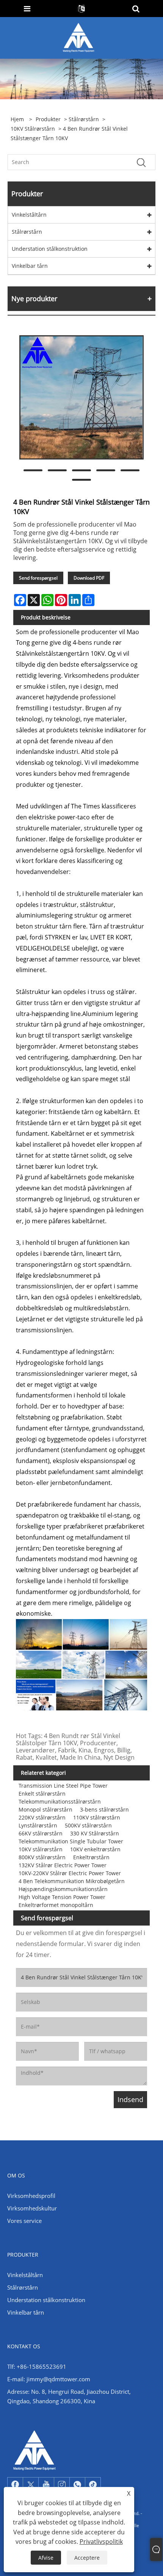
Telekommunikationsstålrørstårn (60, 1801)
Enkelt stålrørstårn (42, 1794)
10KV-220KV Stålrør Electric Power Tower (70, 1873)
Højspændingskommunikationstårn (63, 1889)
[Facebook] (15, 2485)
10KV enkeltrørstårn (95, 1849)
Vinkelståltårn (29, 215)
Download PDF (89, 578)
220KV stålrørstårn (42, 1817)
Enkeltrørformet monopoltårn (56, 1905)
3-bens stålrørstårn (104, 1809)
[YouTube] (46, 2485)
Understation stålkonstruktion (50, 249)
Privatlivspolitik (101, 2542)
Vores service (24, 2221)
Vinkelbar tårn (30, 266)
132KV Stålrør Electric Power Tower (63, 1865)
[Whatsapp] (77, 2485)
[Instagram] (62, 2485)
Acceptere (87, 2558)
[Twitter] (31, 2485)
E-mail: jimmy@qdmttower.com (49, 2379)
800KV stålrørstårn (42, 1857)
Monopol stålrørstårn (45, 1809)
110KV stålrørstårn (97, 1817)
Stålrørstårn (84, 119)
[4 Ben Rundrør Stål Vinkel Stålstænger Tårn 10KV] (81, 397)
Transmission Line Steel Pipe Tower (63, 1786)
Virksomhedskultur (32, 2208)
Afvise (46, 2558)
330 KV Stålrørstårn (95, 1833)
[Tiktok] (93, 2485)
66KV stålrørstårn (41, 1833)
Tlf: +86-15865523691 (37, 2367)
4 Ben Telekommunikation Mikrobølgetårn (72, 1881)
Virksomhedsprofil (31, 2196)
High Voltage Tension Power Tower (62, 1897)
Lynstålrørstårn (38, 1825)
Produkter (48, 119)
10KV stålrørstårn (33, 129)
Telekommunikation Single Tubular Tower (71, 1841)
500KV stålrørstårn (88, 1825)
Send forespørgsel (38, 578)
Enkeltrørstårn (91, 1857)
